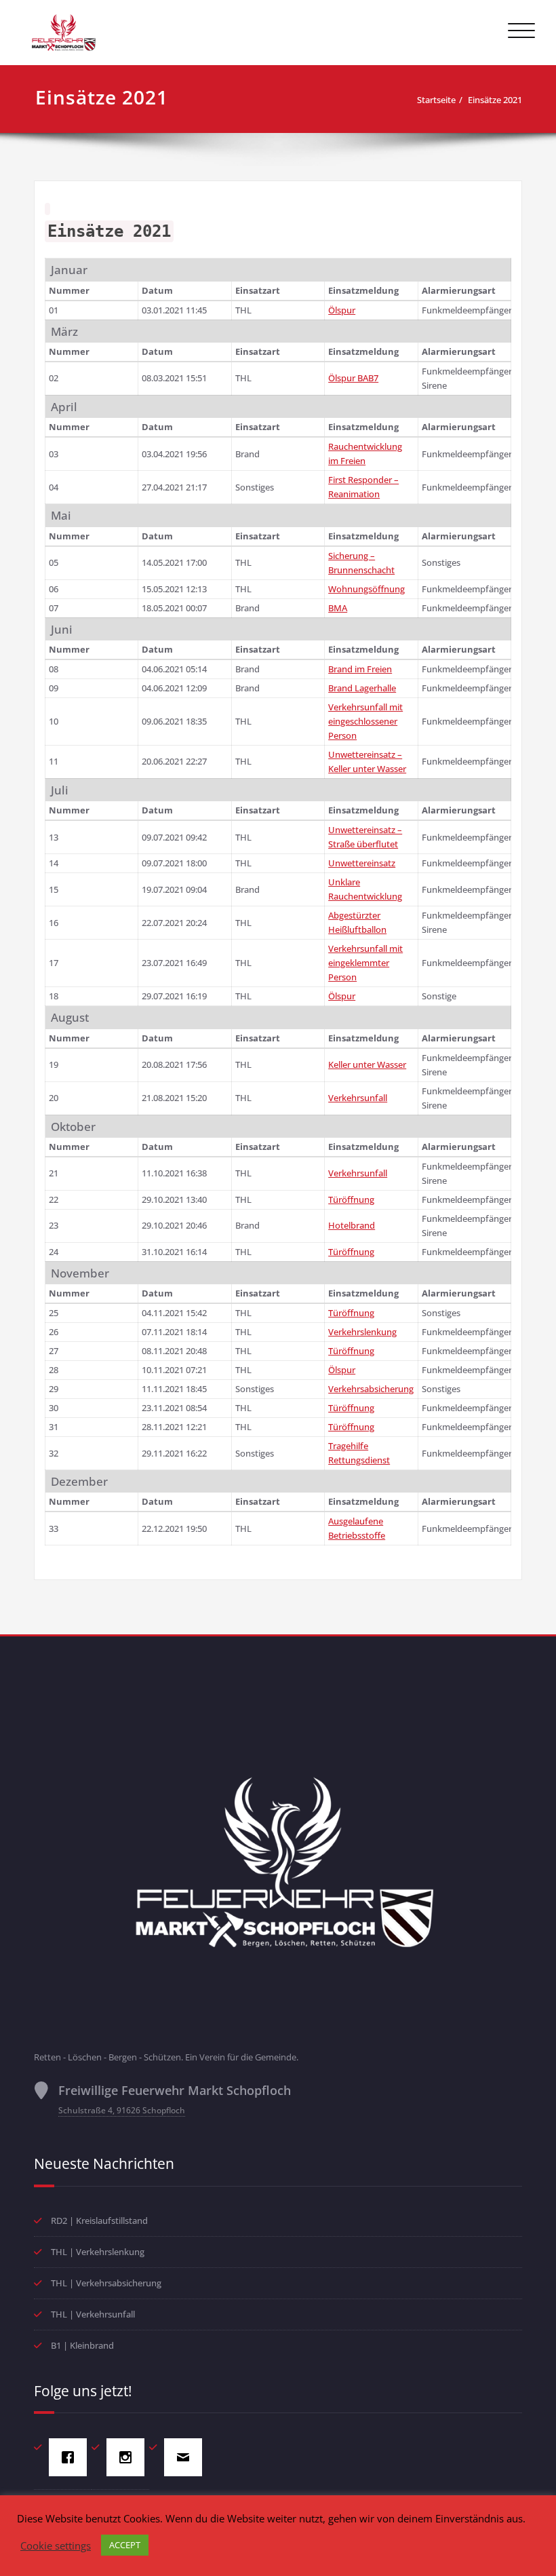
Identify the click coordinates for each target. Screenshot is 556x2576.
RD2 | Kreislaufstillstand (99, 2221)
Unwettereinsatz (362, 863)
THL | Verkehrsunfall (93, 2314)
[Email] (186, 2457)
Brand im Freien (360, 669)
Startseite (436, 100)
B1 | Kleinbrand (82, 2345)
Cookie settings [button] (56, 2545)
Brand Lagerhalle (362, 688)
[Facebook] (71, 2457)
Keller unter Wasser (367, 1064)
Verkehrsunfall (358, 1098)
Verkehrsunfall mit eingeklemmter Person (365, 963)
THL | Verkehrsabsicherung (106, 2283)
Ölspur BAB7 (353, 378)
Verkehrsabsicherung (371, 1389)
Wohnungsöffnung (366, 589)
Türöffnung (351, 1199)
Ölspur (342, 310)
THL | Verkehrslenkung (98, 2252)
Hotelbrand (352, 1225)
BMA (338, 608)
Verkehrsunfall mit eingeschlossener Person (365, 721)
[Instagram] (129, 2457)
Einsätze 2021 (495, 100)
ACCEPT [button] (125, 2545)
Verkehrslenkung (362, 1332)
